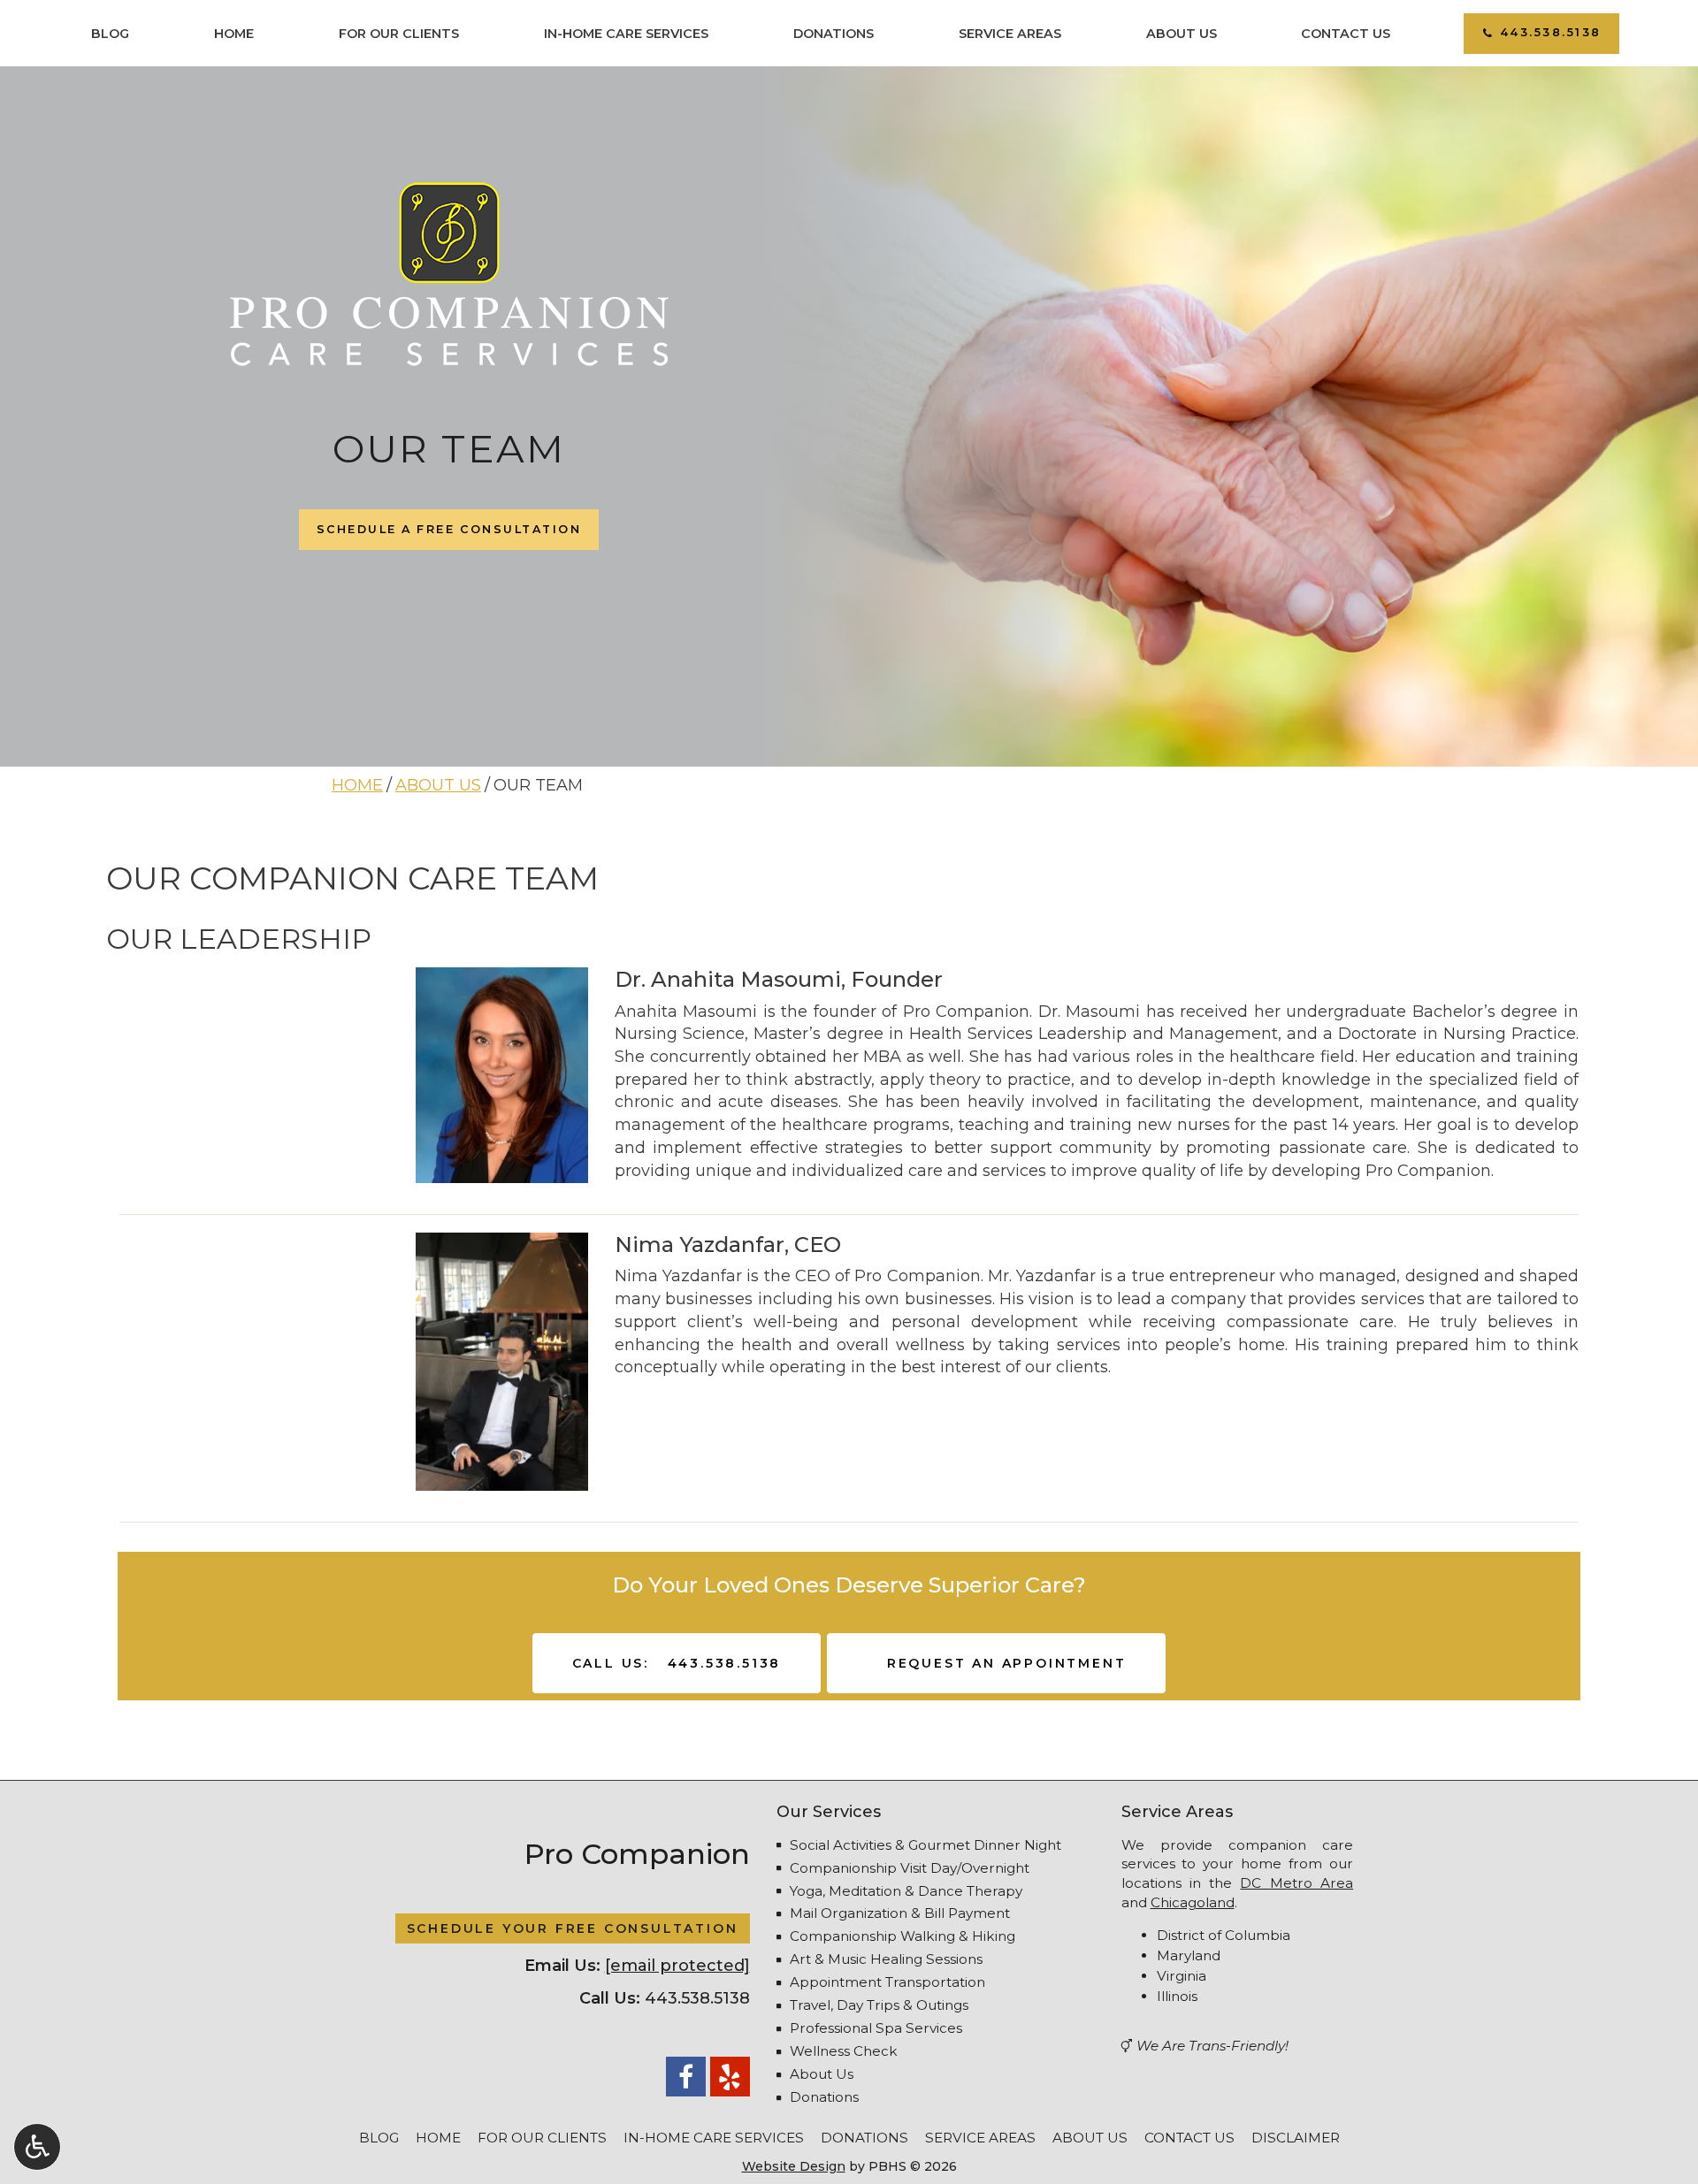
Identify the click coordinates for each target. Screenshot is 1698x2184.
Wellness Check (844, 2051)
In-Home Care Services (626, 34)
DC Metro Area (1296, 1883)
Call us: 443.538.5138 (677, 1663)
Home (234, 34)
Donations (834, 34)
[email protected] (677, 1966)
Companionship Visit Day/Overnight (910, 1868)
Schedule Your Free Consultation (573, 1928)
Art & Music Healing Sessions (886, 1959)
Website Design (794, 2166)
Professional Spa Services (876, 2028)
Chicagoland (1193, 1902)
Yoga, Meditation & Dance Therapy (906, 1891)
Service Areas (1010, 34)
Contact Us (1346, 34)
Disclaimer (1296, 2138)
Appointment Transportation (887, 1982)
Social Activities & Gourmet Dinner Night (925, 1845)
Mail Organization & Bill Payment (900, 1913)
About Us (1182, 34)
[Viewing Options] (37, 2147)
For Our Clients (399, 34)
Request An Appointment (1003, 1663)
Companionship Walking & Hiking (903, 1936)
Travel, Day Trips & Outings (879, 2005)
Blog (110, 34)
